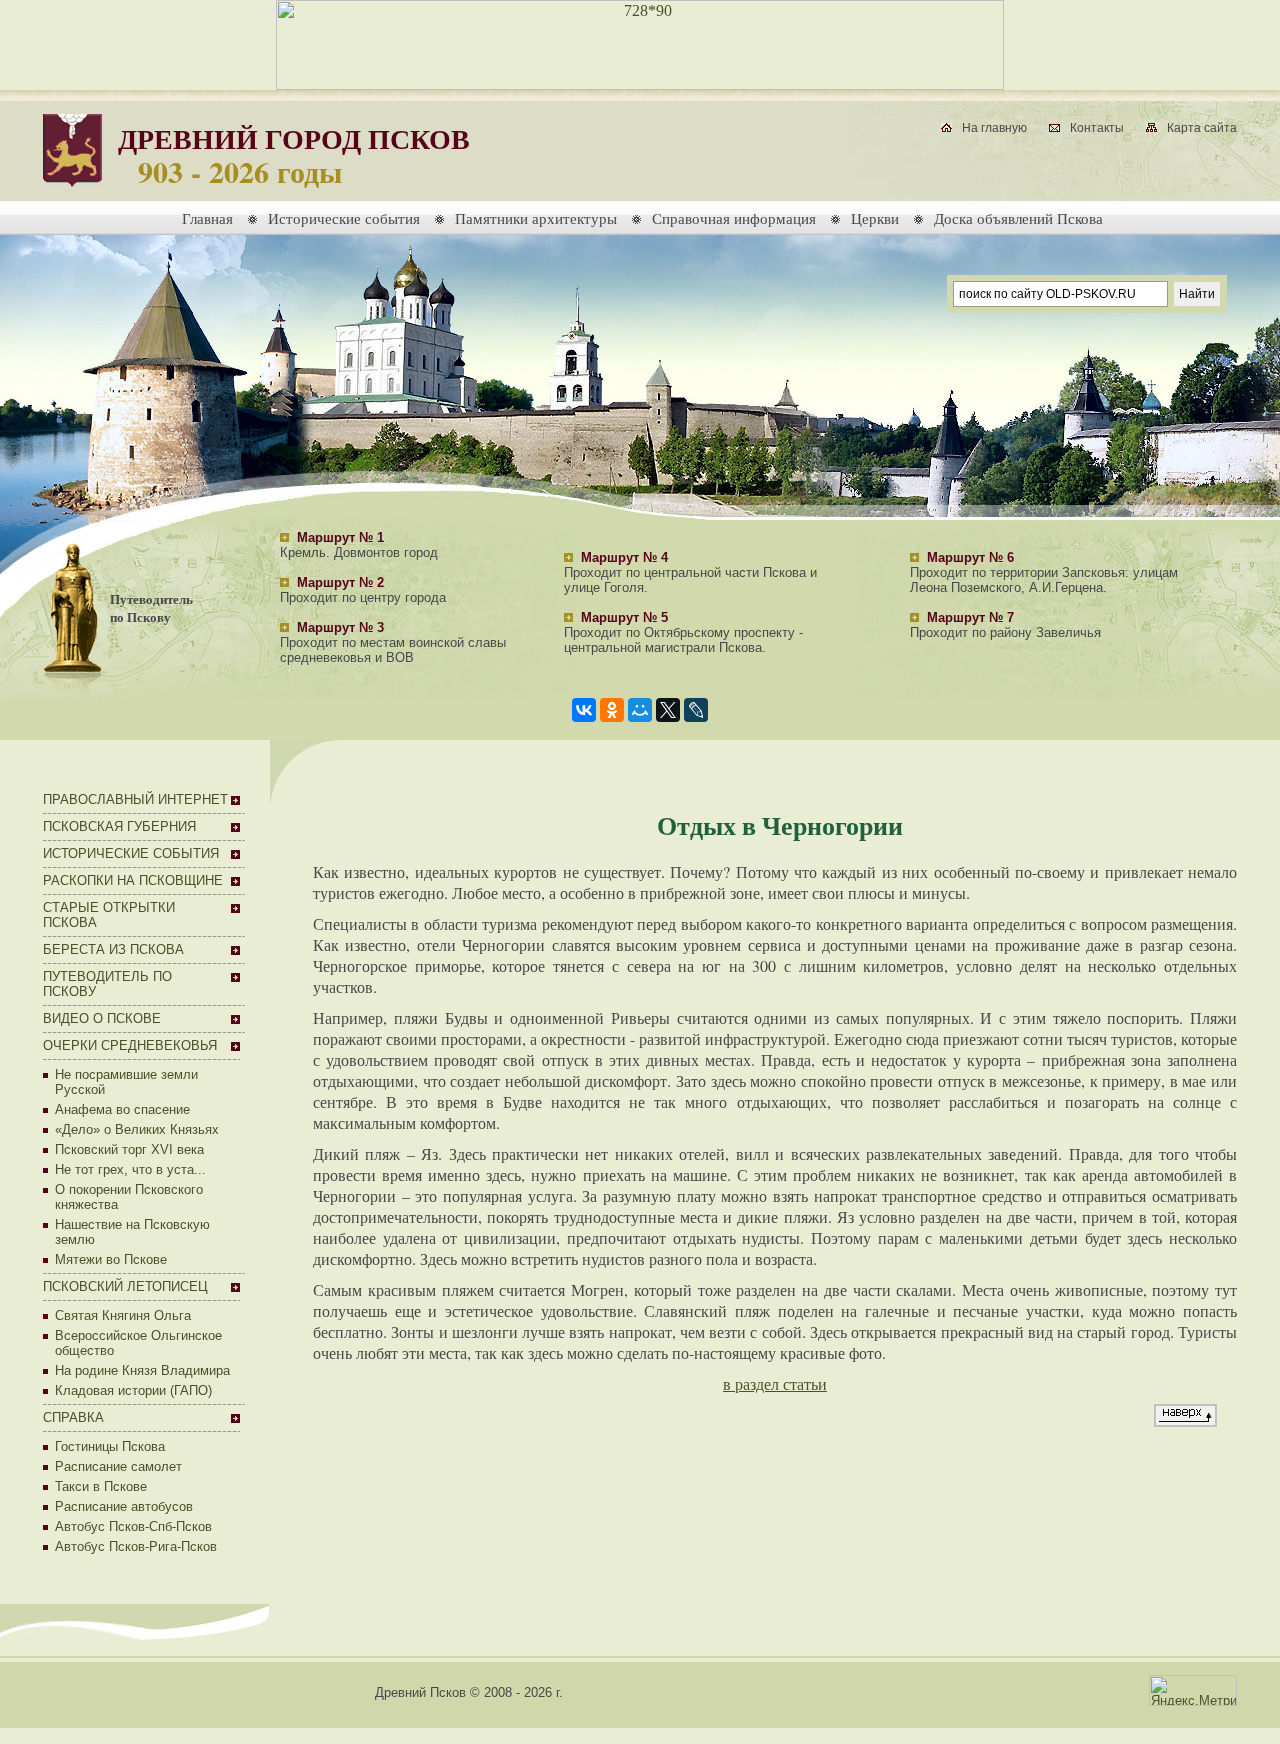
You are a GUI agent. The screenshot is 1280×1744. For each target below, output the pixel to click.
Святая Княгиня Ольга (123, 1315)
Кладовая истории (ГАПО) (133, 1390)
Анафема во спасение (122, 1109)
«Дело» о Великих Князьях (137, 1129)
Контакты (1097, 128)
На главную (994, 128)
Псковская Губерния (119, 826)
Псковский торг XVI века (129, 1149)
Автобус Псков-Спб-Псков (133, 1526)
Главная (207, 218)
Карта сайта (1202, 128)
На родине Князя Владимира (142, 1370)
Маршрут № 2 (340, 582)
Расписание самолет (118, 1466)
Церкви (875, 218)
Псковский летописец (125, 1286)
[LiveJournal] (696, 710)
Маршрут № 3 (340, 627)
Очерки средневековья (130, 1045)
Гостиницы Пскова (110, 1446)
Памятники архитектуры (536, 218)
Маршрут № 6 (970, 557)
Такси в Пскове (101, 1486)
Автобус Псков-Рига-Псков (136, 1546)
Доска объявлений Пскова (1018, 218)
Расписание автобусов (124, 1506)
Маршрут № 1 (340, 537)
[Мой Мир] (640, 710)
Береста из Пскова (113, 949)
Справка (73, 1417)
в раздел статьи (775, 1383)
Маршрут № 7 (970, 617)
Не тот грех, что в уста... (130, 1169)
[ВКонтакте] (584, 710)
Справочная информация (734, 218)
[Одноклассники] (612, 710)
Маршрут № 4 (624, 557)
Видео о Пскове (102, 1018)
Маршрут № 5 (624, 617)
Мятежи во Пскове (111, 1259)
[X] (668, 710)
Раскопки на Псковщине (133, 880)
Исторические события (344, 218)
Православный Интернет (135, 799)
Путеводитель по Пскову (151, 608)
